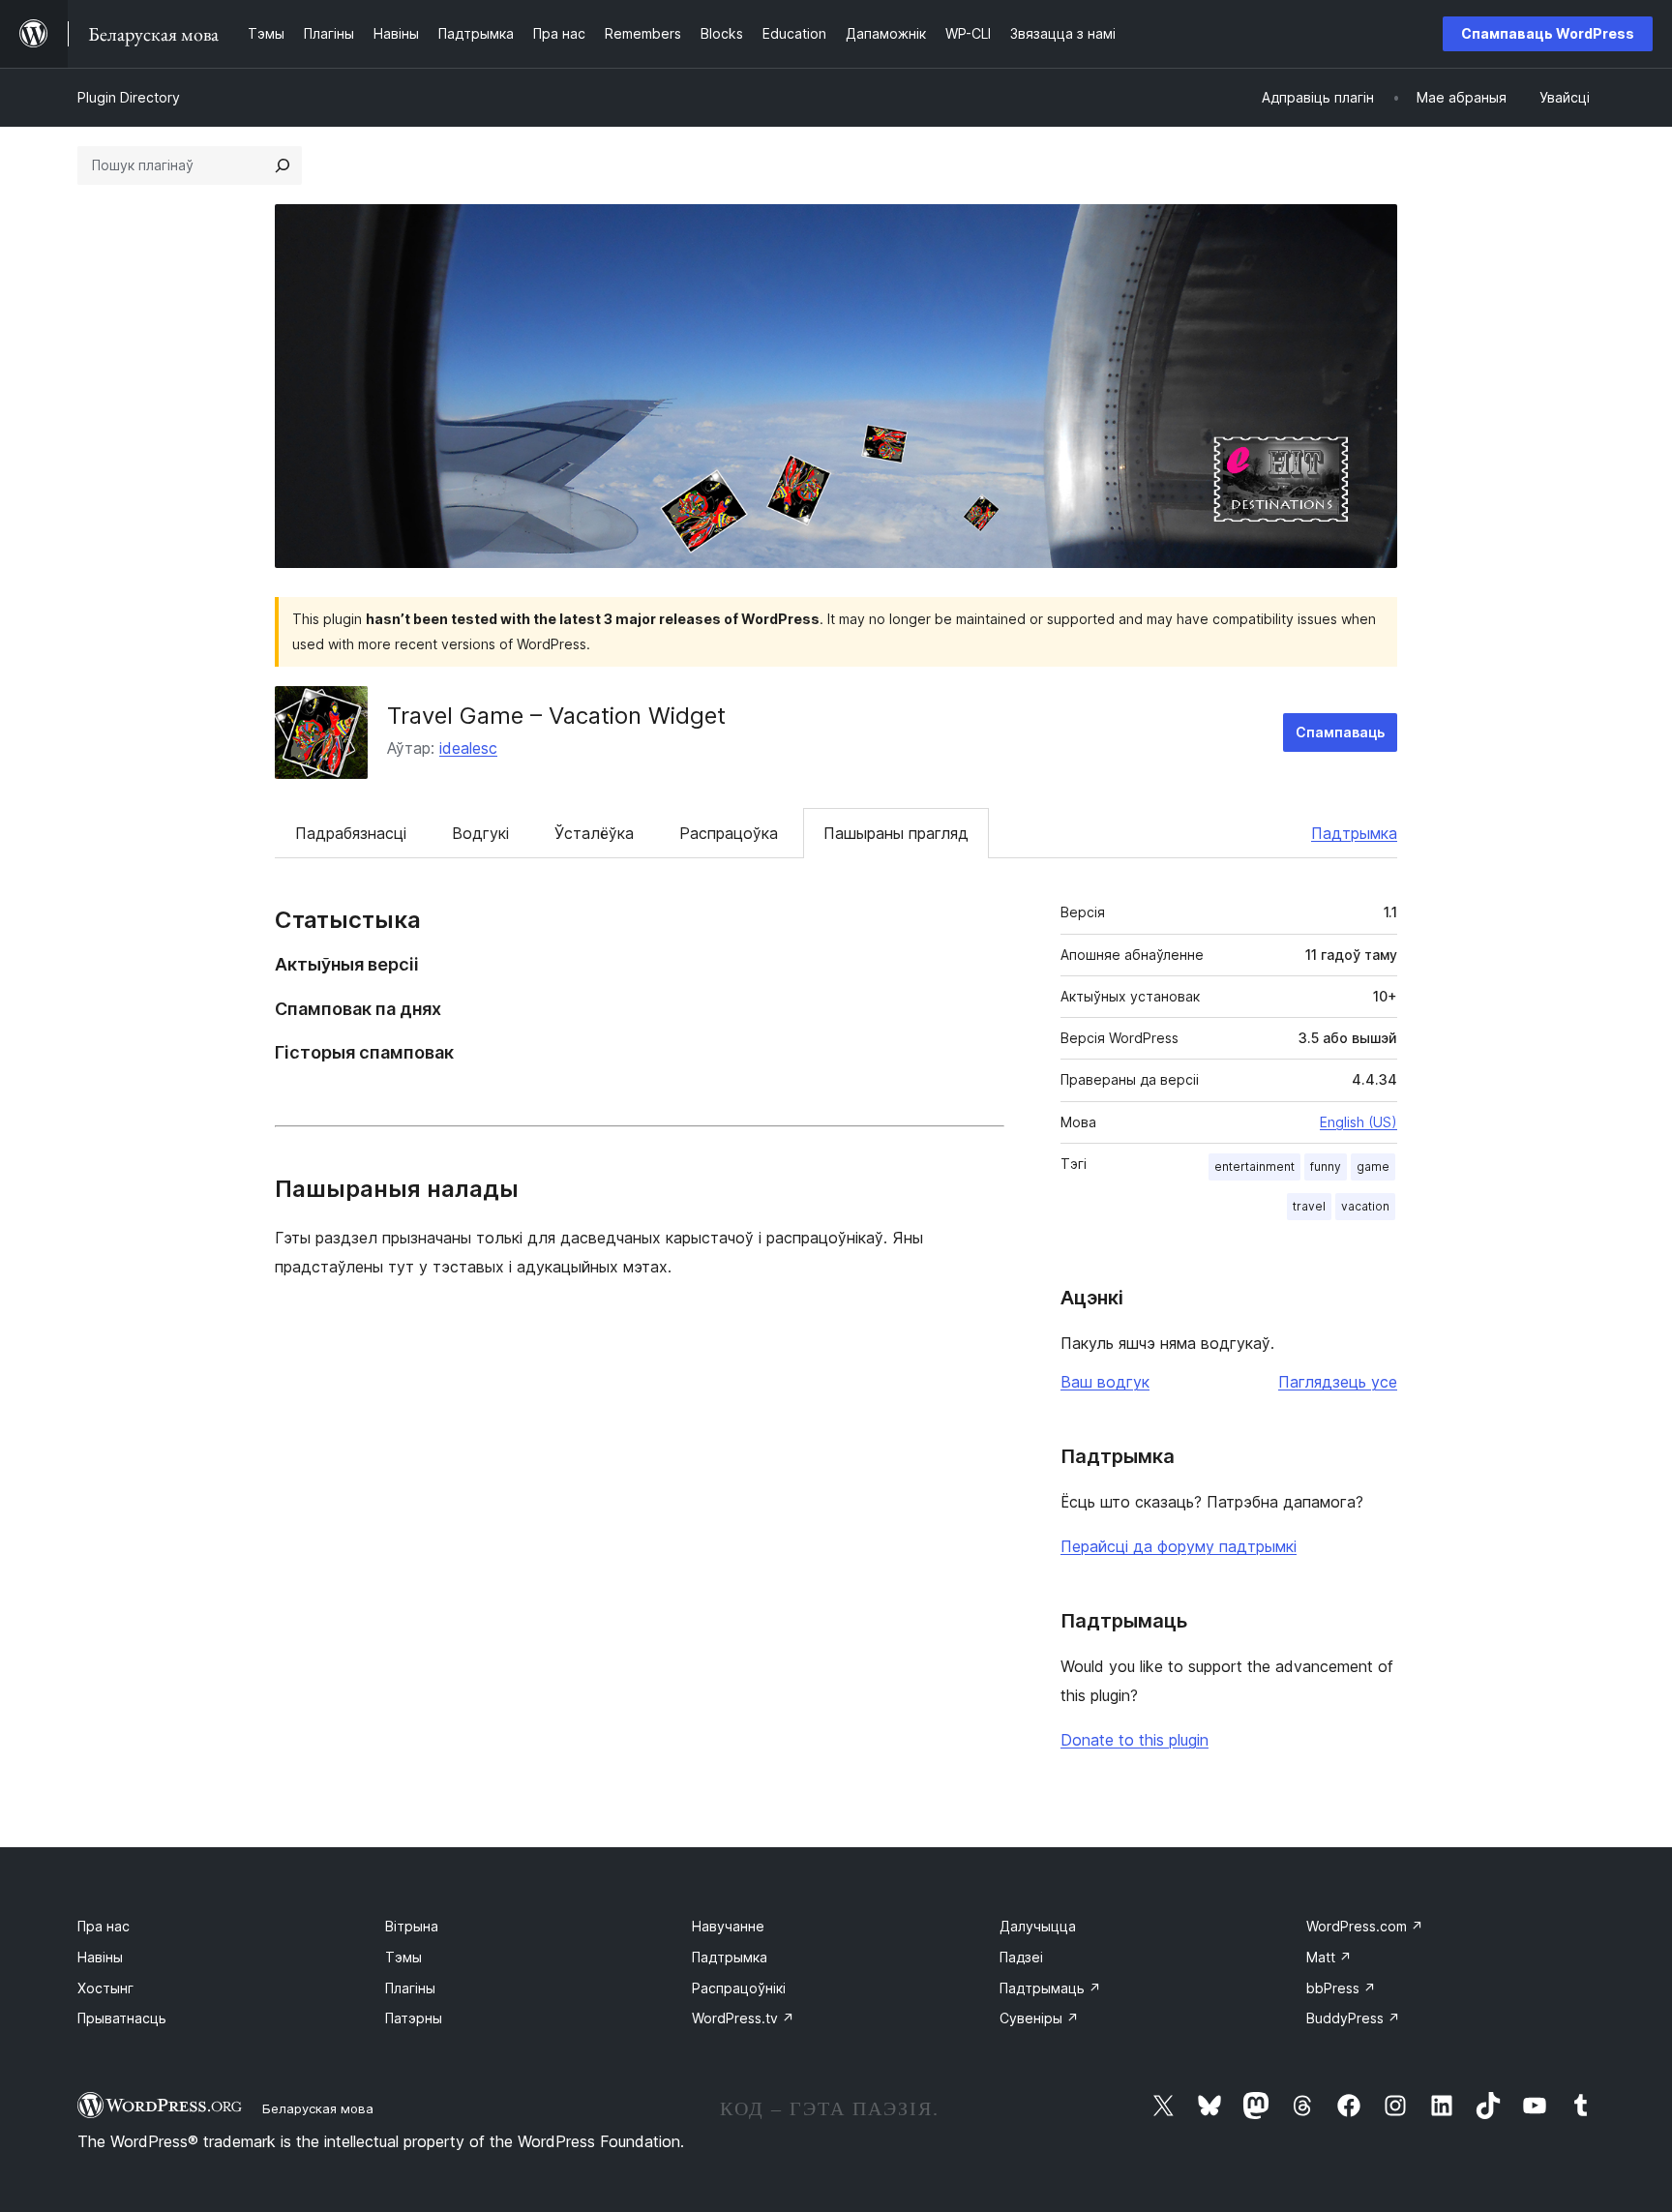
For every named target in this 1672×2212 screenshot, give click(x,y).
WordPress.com (1365, 1926)
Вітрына (412, 1926)
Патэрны (414, 2018)
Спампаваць (1340, 732)
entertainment (1254, 1166)
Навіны (100, 1957)
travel (1309, 1206)
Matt (1329, 1957)
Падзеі (1021, 1957)
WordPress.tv (743, 2018)
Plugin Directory (129, 97)
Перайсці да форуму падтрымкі (1179, 1546)
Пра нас (104, 1926)
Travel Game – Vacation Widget (556, 716)
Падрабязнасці (351, 833)
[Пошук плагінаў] (283, 165)
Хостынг (105, 1988)
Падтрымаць (1050, 1988)
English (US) (1358, 1122)
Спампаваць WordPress (1548, 33)
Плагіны (410, 1988)
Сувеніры (1039, 2018)
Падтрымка (1354, 833)
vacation (1365, 1206)
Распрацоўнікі (739, 1988)
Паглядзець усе (1338, 1382)
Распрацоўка (729, 833)
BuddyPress (1353, 2018)
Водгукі (480, 833)
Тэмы (403, 1957)
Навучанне (728, 1926)
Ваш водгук (1105, 1382)
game (1373, 1166)
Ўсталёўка (594, 833)
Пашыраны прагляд (896, 833)
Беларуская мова (318, 2108)
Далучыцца (1038, 1926)
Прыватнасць (122, 2018)
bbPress (1341, 1988)
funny (1326, 1166)
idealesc (468, 748)
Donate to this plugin (1135, 1740)
